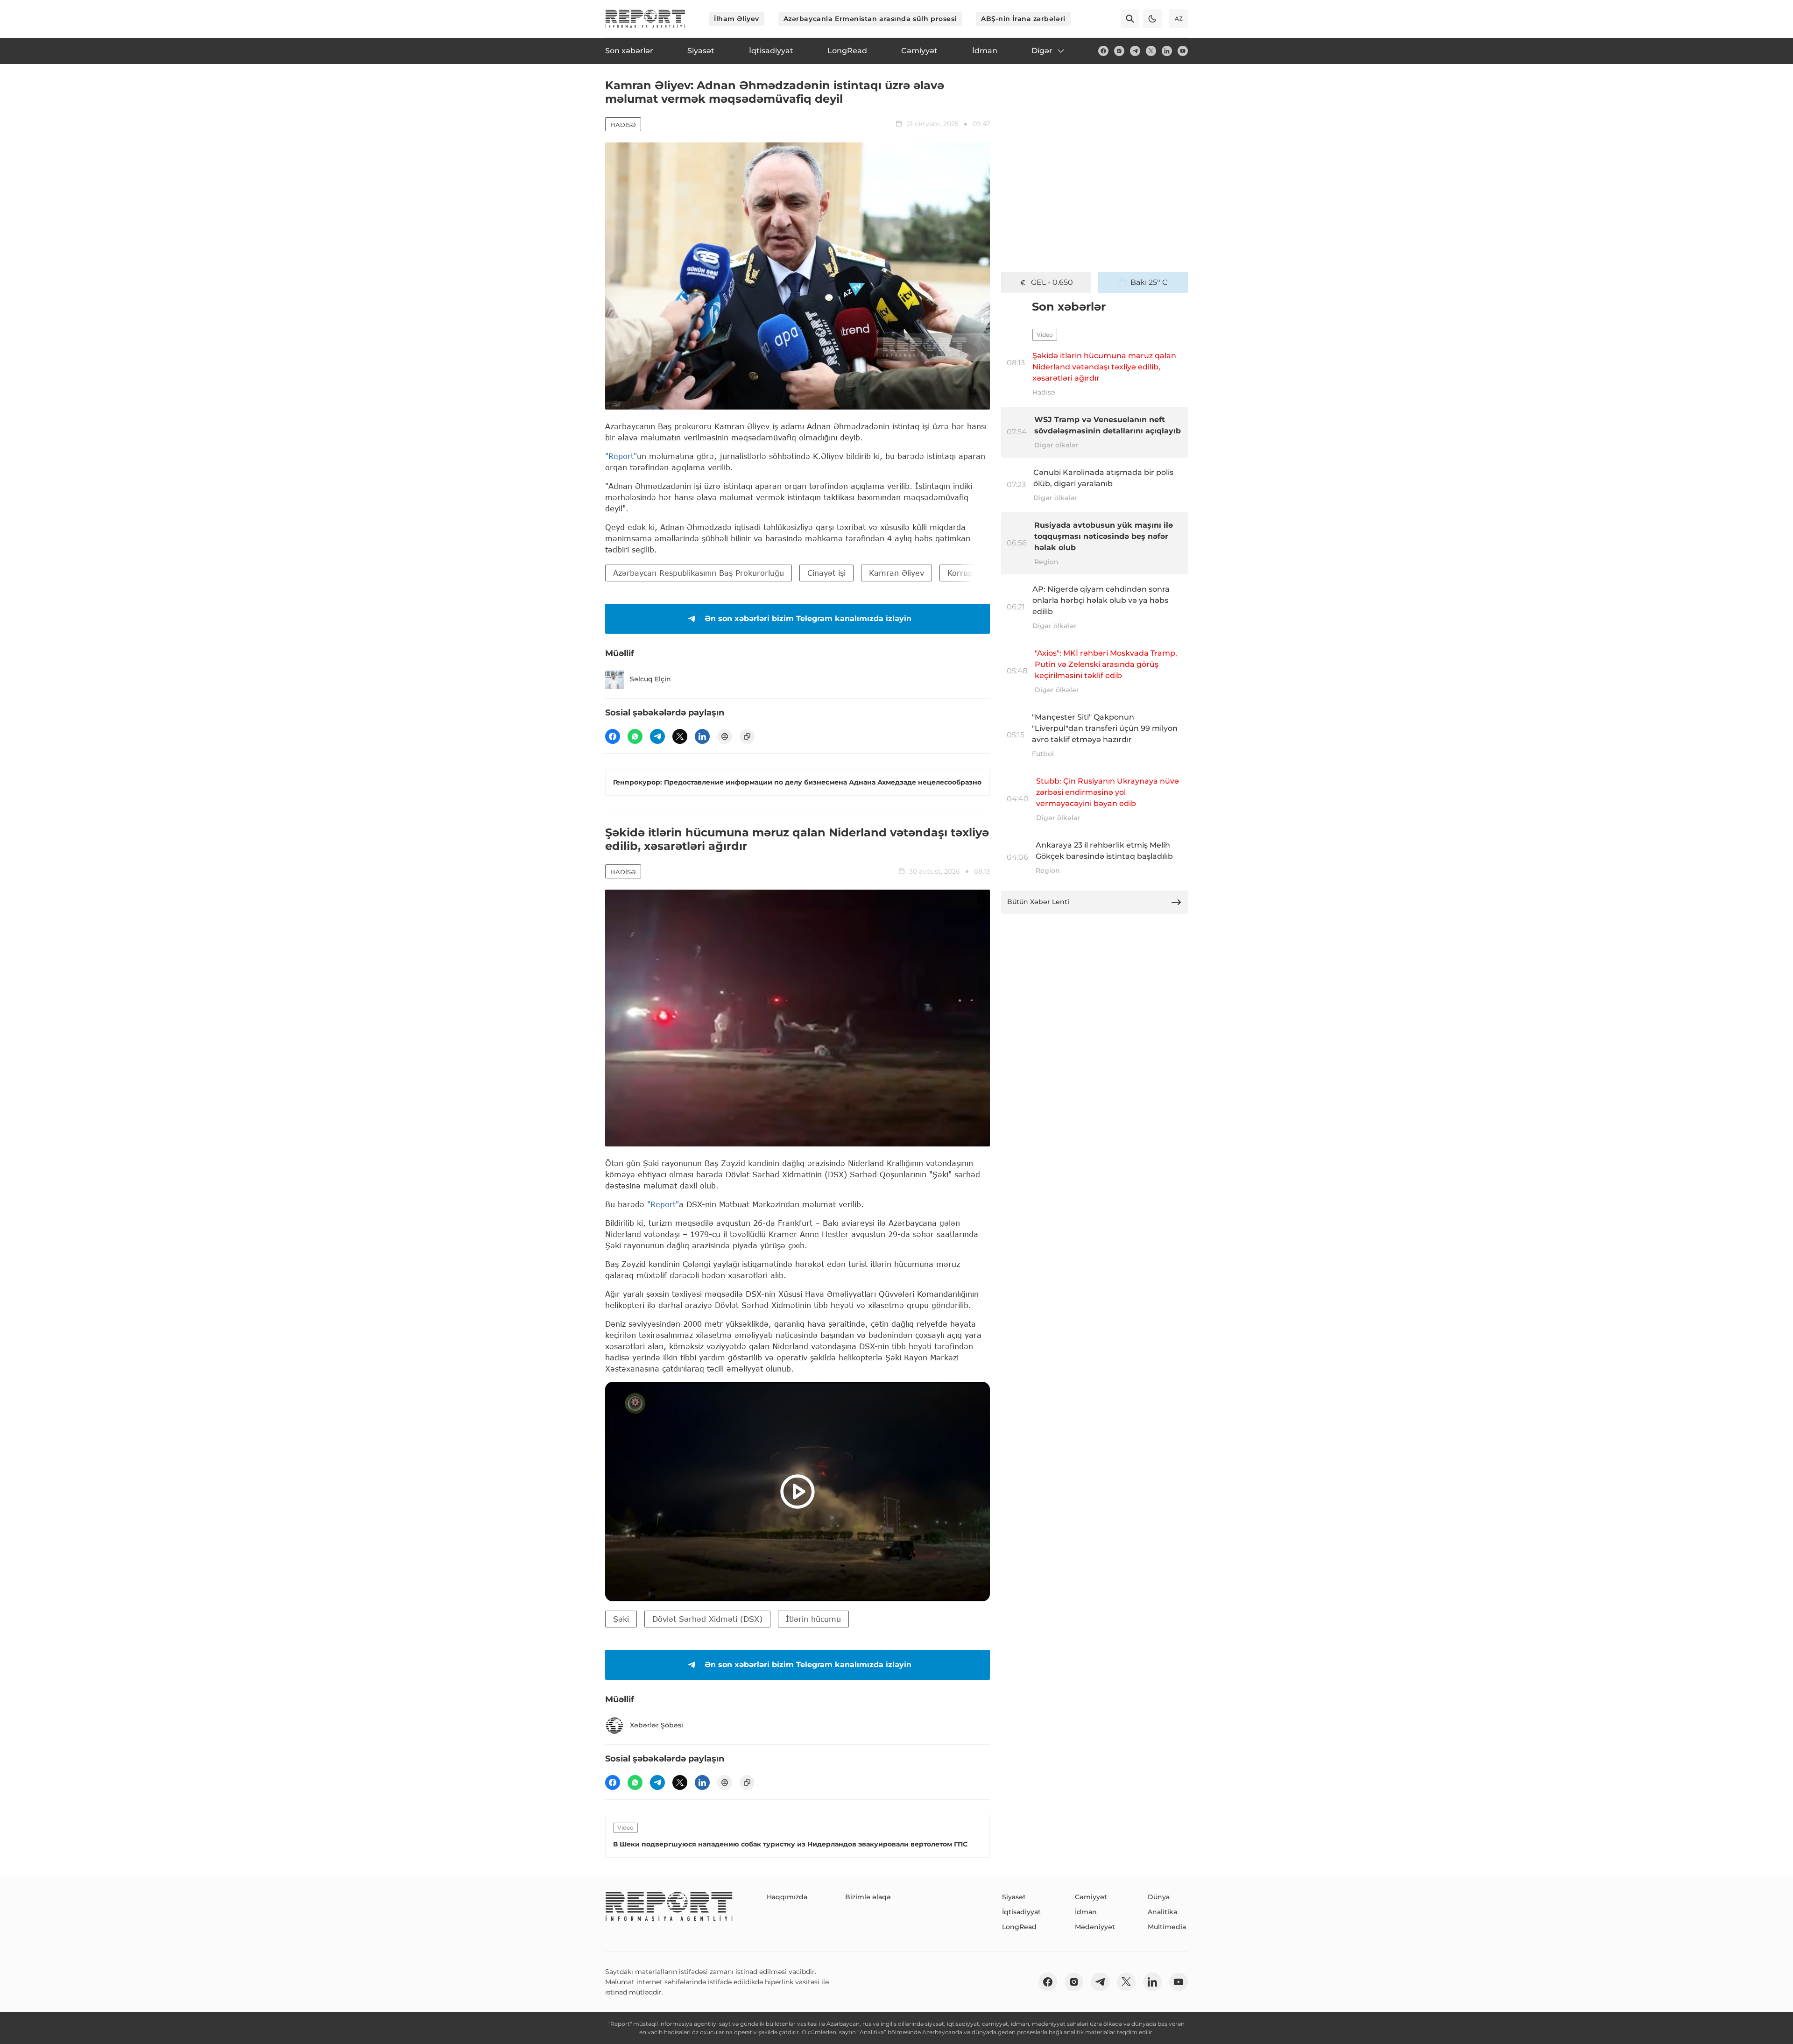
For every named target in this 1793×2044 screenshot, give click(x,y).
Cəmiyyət (1091, 1897)
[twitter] (1151, 51)
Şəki (621, 1619)
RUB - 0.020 (1052, 282)
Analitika (1162, 1912)
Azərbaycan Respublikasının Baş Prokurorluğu (699, 573)
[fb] (1103, 51)
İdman (1086, 1912)
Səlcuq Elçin (650, 679)
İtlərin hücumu (813, 1619)
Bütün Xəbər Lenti (1038, 902)
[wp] (635, 736)
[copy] (747, 736)
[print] (725, 736)
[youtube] (1183, 51)
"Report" (621, 456)
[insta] (1119, 51)
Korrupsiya (967, 573)
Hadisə (623, 125)
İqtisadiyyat (1021, 1912)
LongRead (1019, 1927)
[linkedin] (1167, 51)
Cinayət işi (826, 573)
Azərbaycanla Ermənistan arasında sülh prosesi (870, 19)
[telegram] (1135, 51)
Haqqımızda (787, 1897)
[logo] (645, 19)
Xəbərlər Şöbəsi (656, 1725)
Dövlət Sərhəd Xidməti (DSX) (707, 1619)
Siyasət (1014, 1897)
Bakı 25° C (1149, 282)
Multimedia (1167, 1927)
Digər (1042, 51)
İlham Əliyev (737, 19)
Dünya (1159, 1897)
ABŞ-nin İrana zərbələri (1023, 19)
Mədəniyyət (1095, 1927)
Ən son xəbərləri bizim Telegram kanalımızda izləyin (808, 619)
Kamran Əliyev (896, 573)
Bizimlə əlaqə (868, 1897)
